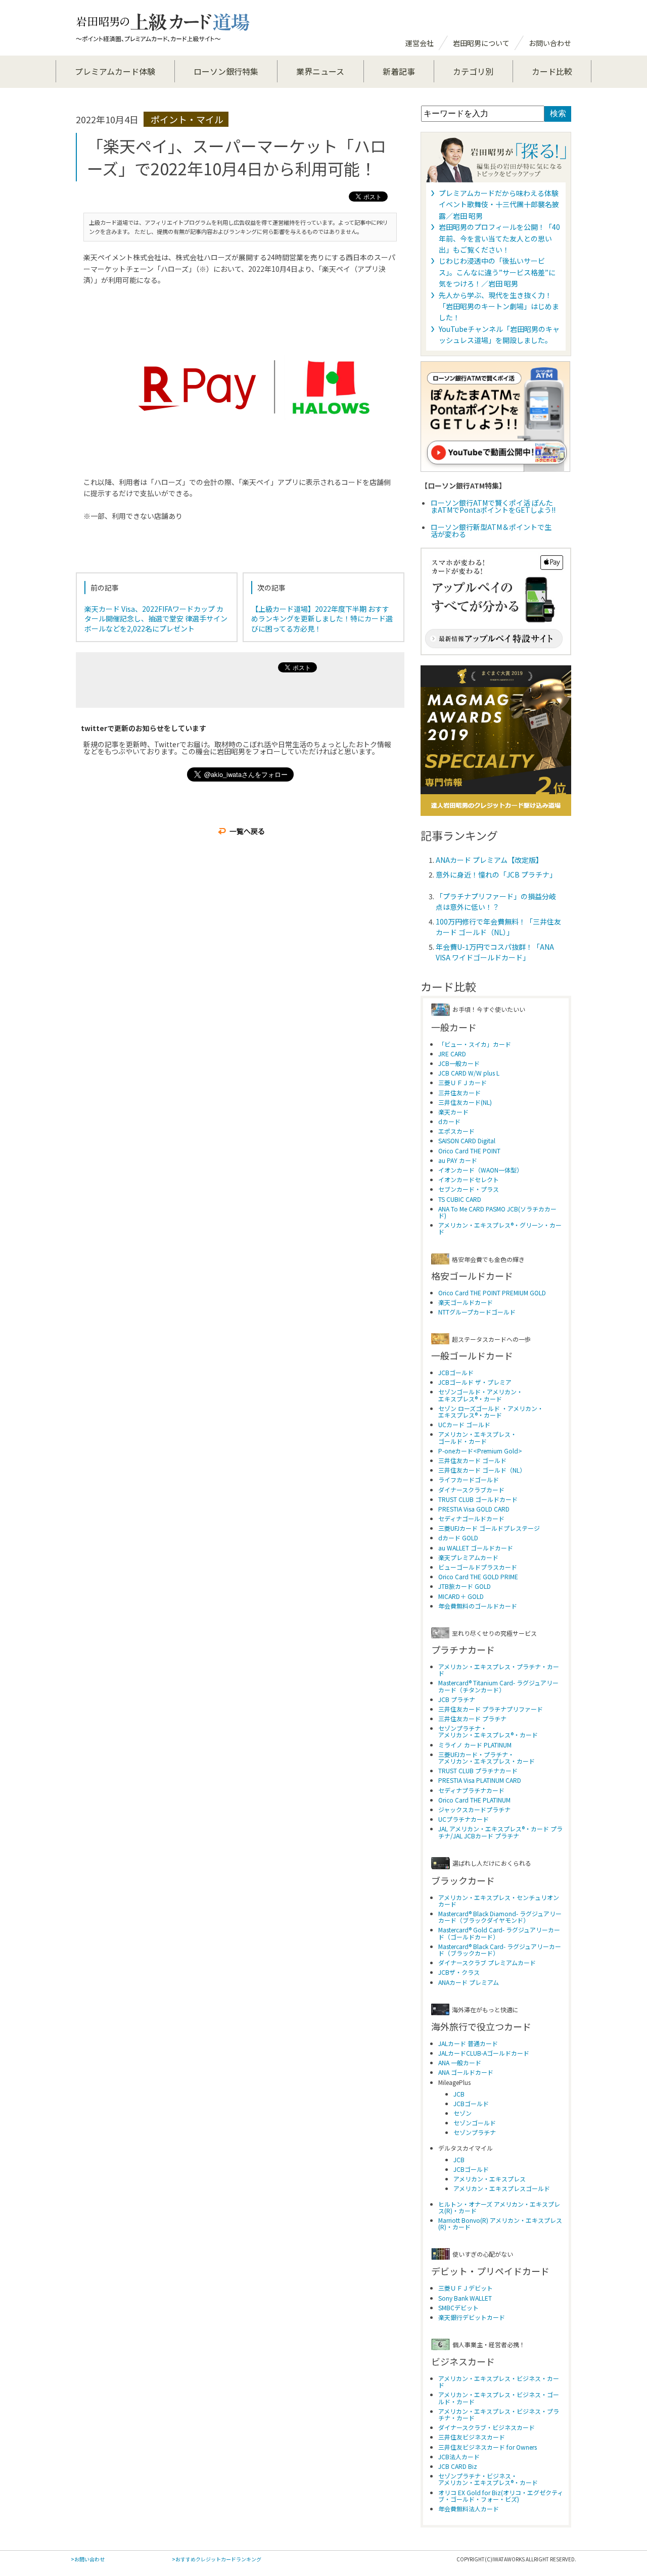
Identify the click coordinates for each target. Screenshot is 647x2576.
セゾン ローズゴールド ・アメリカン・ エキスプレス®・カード (491, 1412)
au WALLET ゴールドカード (476, 1548)
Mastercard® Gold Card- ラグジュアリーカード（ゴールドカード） (499, 1933)
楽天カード (453, 1112)
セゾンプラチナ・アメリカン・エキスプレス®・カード (488, 1731)
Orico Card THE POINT (469, 1151)
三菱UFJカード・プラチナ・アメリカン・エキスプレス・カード (487, 1758)
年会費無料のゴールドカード (478, 1606)
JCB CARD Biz (458, 2466)
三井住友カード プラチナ (472, 1718)
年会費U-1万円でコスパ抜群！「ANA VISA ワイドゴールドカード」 (495, 952)
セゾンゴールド (475, 2123)
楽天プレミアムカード (468, 1557)
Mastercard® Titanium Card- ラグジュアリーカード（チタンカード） (498, 1686)
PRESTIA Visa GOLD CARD (474, 1509)
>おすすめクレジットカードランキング (217, 2559)
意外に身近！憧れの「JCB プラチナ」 (496, 874)
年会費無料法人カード (469, 2509)
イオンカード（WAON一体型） (480, 1170)
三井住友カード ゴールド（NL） (482, 1470)
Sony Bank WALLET (465, 2298)
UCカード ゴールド (464, 1424)
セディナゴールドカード (471, 1518)
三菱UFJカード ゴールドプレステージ (489, 1528)
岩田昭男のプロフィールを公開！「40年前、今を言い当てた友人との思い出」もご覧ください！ (499, 238)
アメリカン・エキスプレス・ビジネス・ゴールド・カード (499, 2398)
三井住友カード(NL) (465, 1102)
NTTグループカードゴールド (477, 1312)
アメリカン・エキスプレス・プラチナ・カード (499, 1670)
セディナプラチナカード (471, 1790)
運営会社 (420, 43)
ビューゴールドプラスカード (478, 1567)
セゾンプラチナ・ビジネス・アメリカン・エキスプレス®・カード (488, 2479)
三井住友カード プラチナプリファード (491, 1709)
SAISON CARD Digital (467, 1140)
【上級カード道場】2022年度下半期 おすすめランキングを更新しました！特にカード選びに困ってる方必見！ (322, 619)
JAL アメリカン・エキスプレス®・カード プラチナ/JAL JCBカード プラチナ (500, 1832)
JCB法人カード (459, 2457)
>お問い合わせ (88, 2559)
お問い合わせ (550, 43)
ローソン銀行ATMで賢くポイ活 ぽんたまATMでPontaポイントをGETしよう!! (493, 506)
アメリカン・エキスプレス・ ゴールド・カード (477, 1437)
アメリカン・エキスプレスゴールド (502, 2188)
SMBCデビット (458, 2307)
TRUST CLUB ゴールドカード (478, 1499)
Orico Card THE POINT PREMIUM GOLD (492, 1293)
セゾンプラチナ (475, 2132)
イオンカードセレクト (469, 1179)
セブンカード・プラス (469, 1189)
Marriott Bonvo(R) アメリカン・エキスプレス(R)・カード (500, 2223)
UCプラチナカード (464, 1819)
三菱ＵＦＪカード (463, 1082)
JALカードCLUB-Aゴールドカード (484, 2053)
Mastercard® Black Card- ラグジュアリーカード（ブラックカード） (500, 1950)
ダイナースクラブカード (471, 1490)
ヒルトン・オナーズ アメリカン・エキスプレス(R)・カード (499, 2207)
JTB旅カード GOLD (465, 1586)
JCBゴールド (456, 1372)
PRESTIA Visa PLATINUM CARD (480, 1780)
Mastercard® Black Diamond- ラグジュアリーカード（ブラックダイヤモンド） (500, 1917)
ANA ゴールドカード (466, 2072)
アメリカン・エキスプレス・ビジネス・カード (499, 2381)
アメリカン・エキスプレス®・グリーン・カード (500, 1228)
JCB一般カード (459, 1063)
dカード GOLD (458, 1538)
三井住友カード (459, 1092)
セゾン (463, 2113)
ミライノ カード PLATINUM (475, 1745)
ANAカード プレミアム (469, 1982)
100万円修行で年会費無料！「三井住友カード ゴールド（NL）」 (498, 927)
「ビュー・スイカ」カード (475, 1044)
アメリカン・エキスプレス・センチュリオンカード (499, 1901)
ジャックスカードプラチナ (474, 1809)
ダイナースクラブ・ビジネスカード (487, 2427)
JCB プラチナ (457, 1699)
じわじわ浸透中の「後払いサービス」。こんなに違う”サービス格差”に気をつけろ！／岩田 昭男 (497, 272)
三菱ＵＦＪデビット (466, 2288)
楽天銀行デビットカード (472, 2317)
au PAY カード (458, 1160)
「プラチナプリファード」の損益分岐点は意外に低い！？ (496, 902)
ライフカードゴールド (469, 1479)
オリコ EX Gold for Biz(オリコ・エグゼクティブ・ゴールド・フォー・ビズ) (501, 2496)
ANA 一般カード (460, 2062)
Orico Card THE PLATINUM (474, 1800)
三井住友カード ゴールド (472, 1460)
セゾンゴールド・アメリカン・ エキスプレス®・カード (480, 1395)
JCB (459, 2094)
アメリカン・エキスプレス (490, 2179)
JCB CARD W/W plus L (469, 1073)
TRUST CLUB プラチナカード (478, 1770)
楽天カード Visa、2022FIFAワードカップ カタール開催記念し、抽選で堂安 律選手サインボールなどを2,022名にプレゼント (156, 619)
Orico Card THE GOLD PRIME (478, 1576)
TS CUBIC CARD (460, 1199)
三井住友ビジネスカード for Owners (488, 2447)
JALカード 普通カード (468, 2043)
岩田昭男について (481, 43)
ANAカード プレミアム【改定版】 (489, 860)
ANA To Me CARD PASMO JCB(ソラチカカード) (497, 1212)
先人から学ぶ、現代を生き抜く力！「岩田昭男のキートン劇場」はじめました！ (499, 306)
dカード (449, 1121)
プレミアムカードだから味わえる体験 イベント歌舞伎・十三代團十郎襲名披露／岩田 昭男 (499, 204)
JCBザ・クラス (459, 1972)
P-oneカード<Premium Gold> (480, 1451)
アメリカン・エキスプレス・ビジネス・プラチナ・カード (499, 2414)
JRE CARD (452, 1054)
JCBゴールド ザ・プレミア (475, 1382)
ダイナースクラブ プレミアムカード (487, 1962)
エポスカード (456, 1131)
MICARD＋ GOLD (461, 1596)
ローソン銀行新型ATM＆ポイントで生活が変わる (491, 530)
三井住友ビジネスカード (472, 2437)
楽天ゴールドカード (466, 1302)
